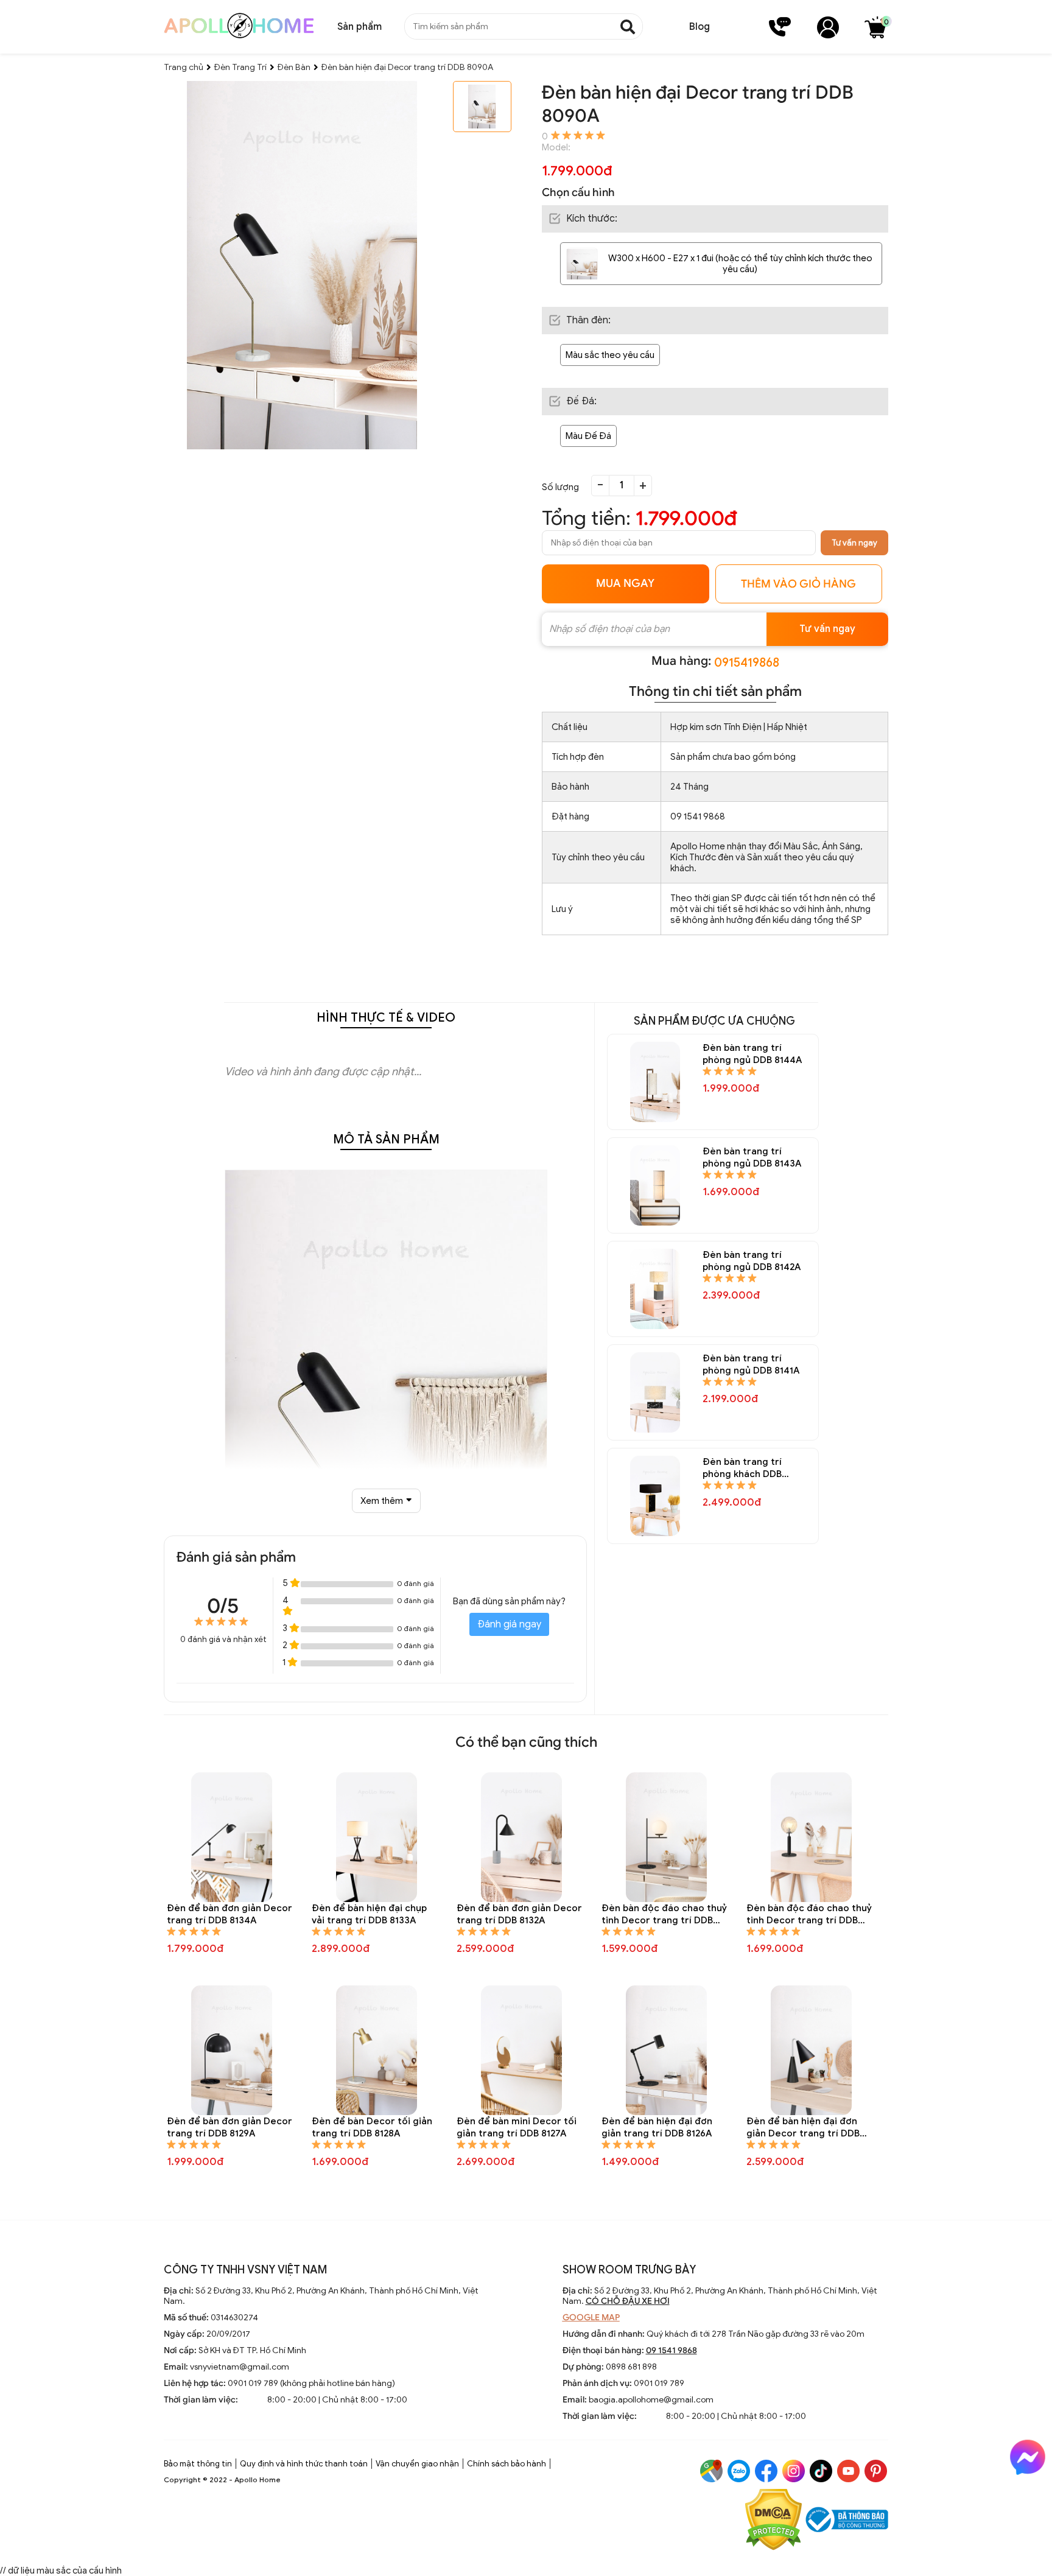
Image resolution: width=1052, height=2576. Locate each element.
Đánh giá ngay (509, 1624)
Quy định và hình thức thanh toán (304, 2464)
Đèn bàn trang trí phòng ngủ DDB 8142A (752, 1261)
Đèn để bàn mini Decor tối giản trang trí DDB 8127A (517, 2127)
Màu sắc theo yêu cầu (610, 355)
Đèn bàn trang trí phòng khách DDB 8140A (742, 1468)
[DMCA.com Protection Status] (773, 2521)
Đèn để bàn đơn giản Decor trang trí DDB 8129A (230, 2127)
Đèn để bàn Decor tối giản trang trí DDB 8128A (372, 2127)
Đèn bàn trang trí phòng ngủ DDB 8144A (752, 1054)
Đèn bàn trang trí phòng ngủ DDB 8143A (752, 1157)
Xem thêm (382, 1501)
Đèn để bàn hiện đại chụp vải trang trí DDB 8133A (369, 1914)
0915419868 (747, 663)
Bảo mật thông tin (198, 2464)
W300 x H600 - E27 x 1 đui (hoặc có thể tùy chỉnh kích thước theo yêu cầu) (740, 264)
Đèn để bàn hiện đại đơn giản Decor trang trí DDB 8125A (803, 2128)
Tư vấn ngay (854, 543)
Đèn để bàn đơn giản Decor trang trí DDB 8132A (519, 1914)
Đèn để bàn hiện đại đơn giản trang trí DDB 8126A (657, 2127)
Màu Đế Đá (588, 436)
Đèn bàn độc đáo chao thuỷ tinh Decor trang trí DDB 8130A (809, 1914)
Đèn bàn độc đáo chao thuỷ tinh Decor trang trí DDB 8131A (664, 1914)
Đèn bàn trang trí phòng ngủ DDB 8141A (751, 1364)
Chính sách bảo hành (507, 2464)
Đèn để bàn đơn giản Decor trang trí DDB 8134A (230, 1914)
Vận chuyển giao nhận (417, 2464)
